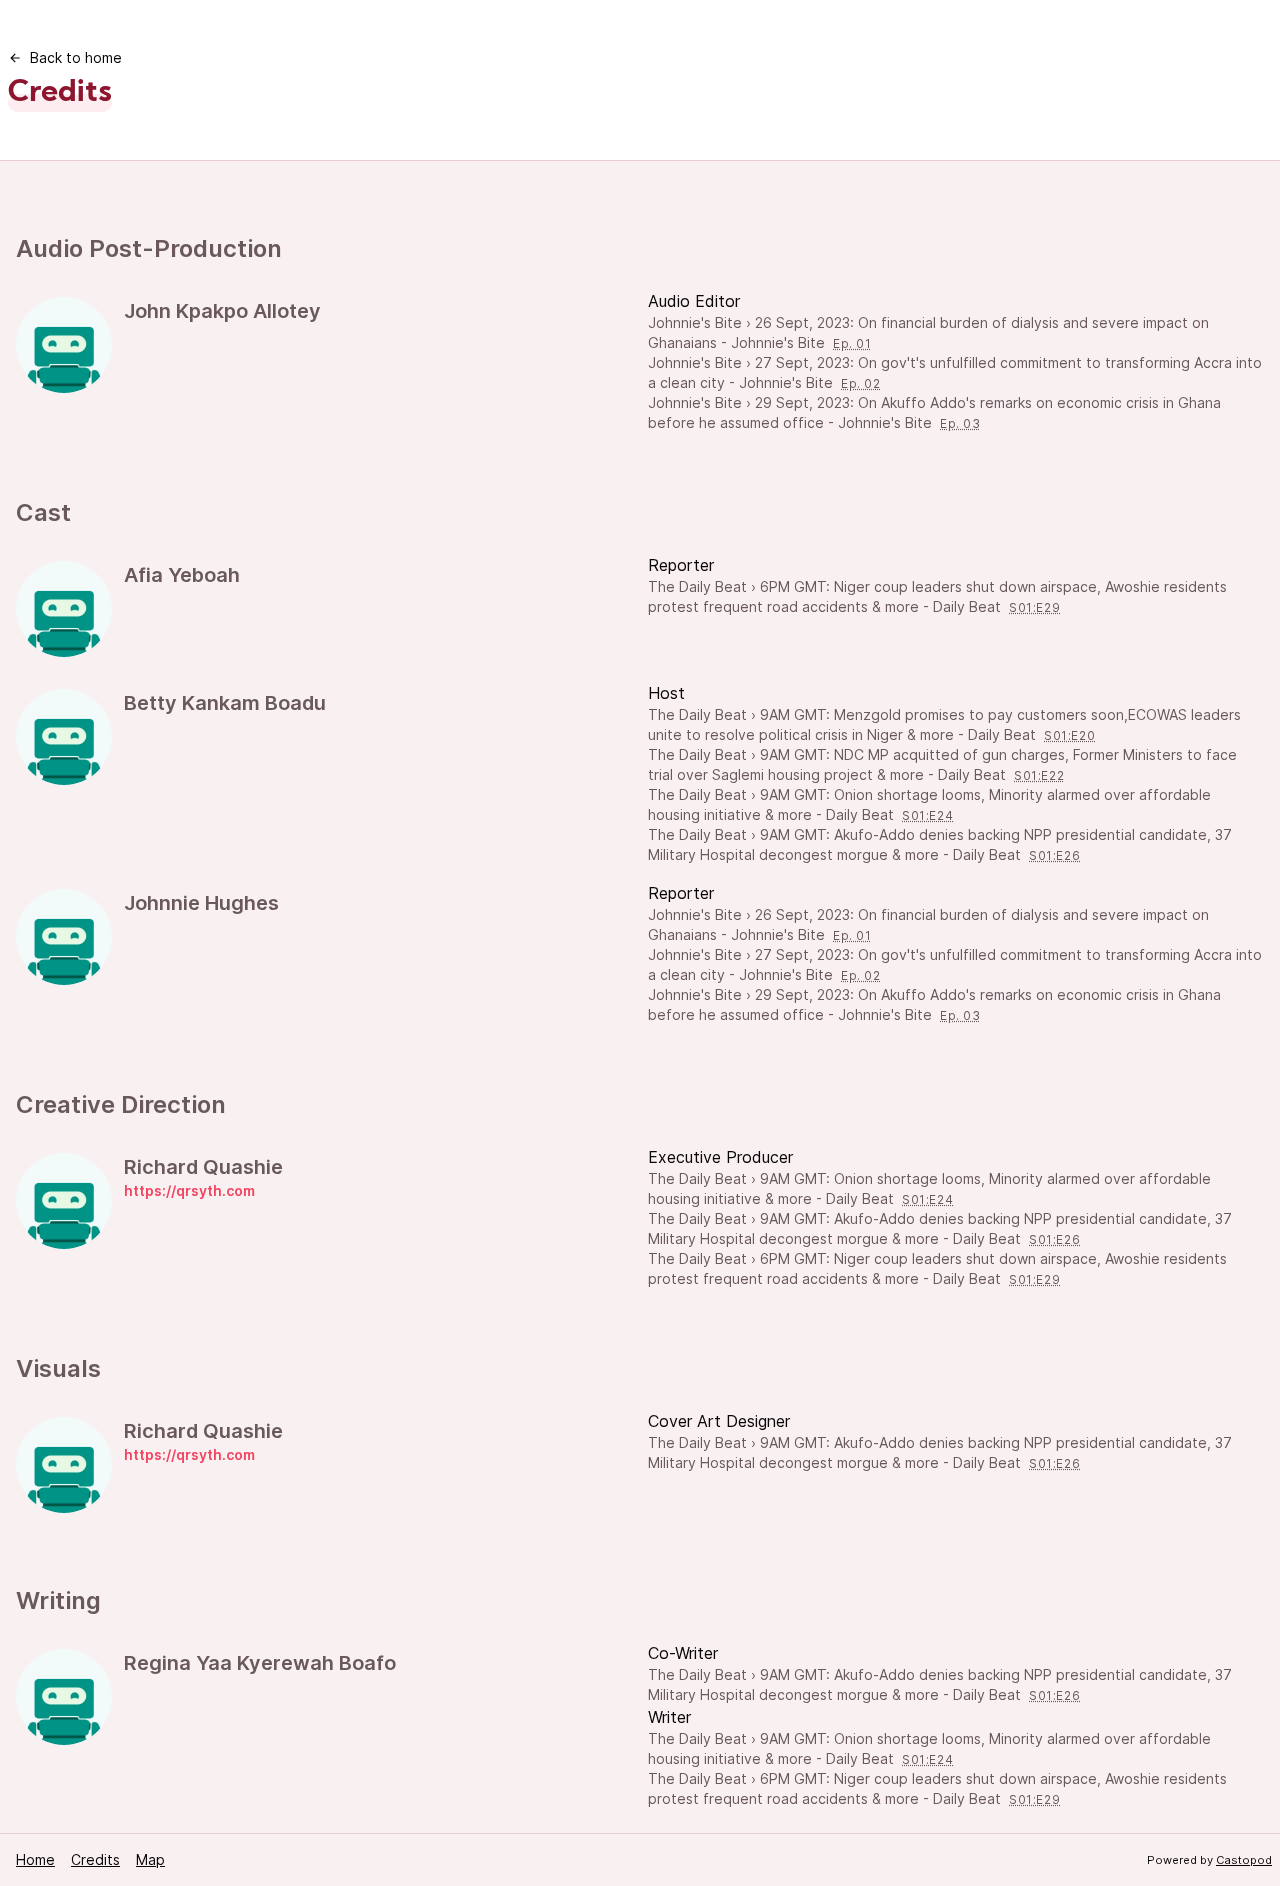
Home (35, 1859)
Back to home (76, 57)
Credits (95, 1859)
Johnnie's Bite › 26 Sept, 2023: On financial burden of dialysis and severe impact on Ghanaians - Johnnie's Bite (928, 332)
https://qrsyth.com (189, 1190)
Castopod (1244, 1860)
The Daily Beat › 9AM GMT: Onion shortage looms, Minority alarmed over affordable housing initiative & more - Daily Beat (929, 804)
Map (150, 1859)
